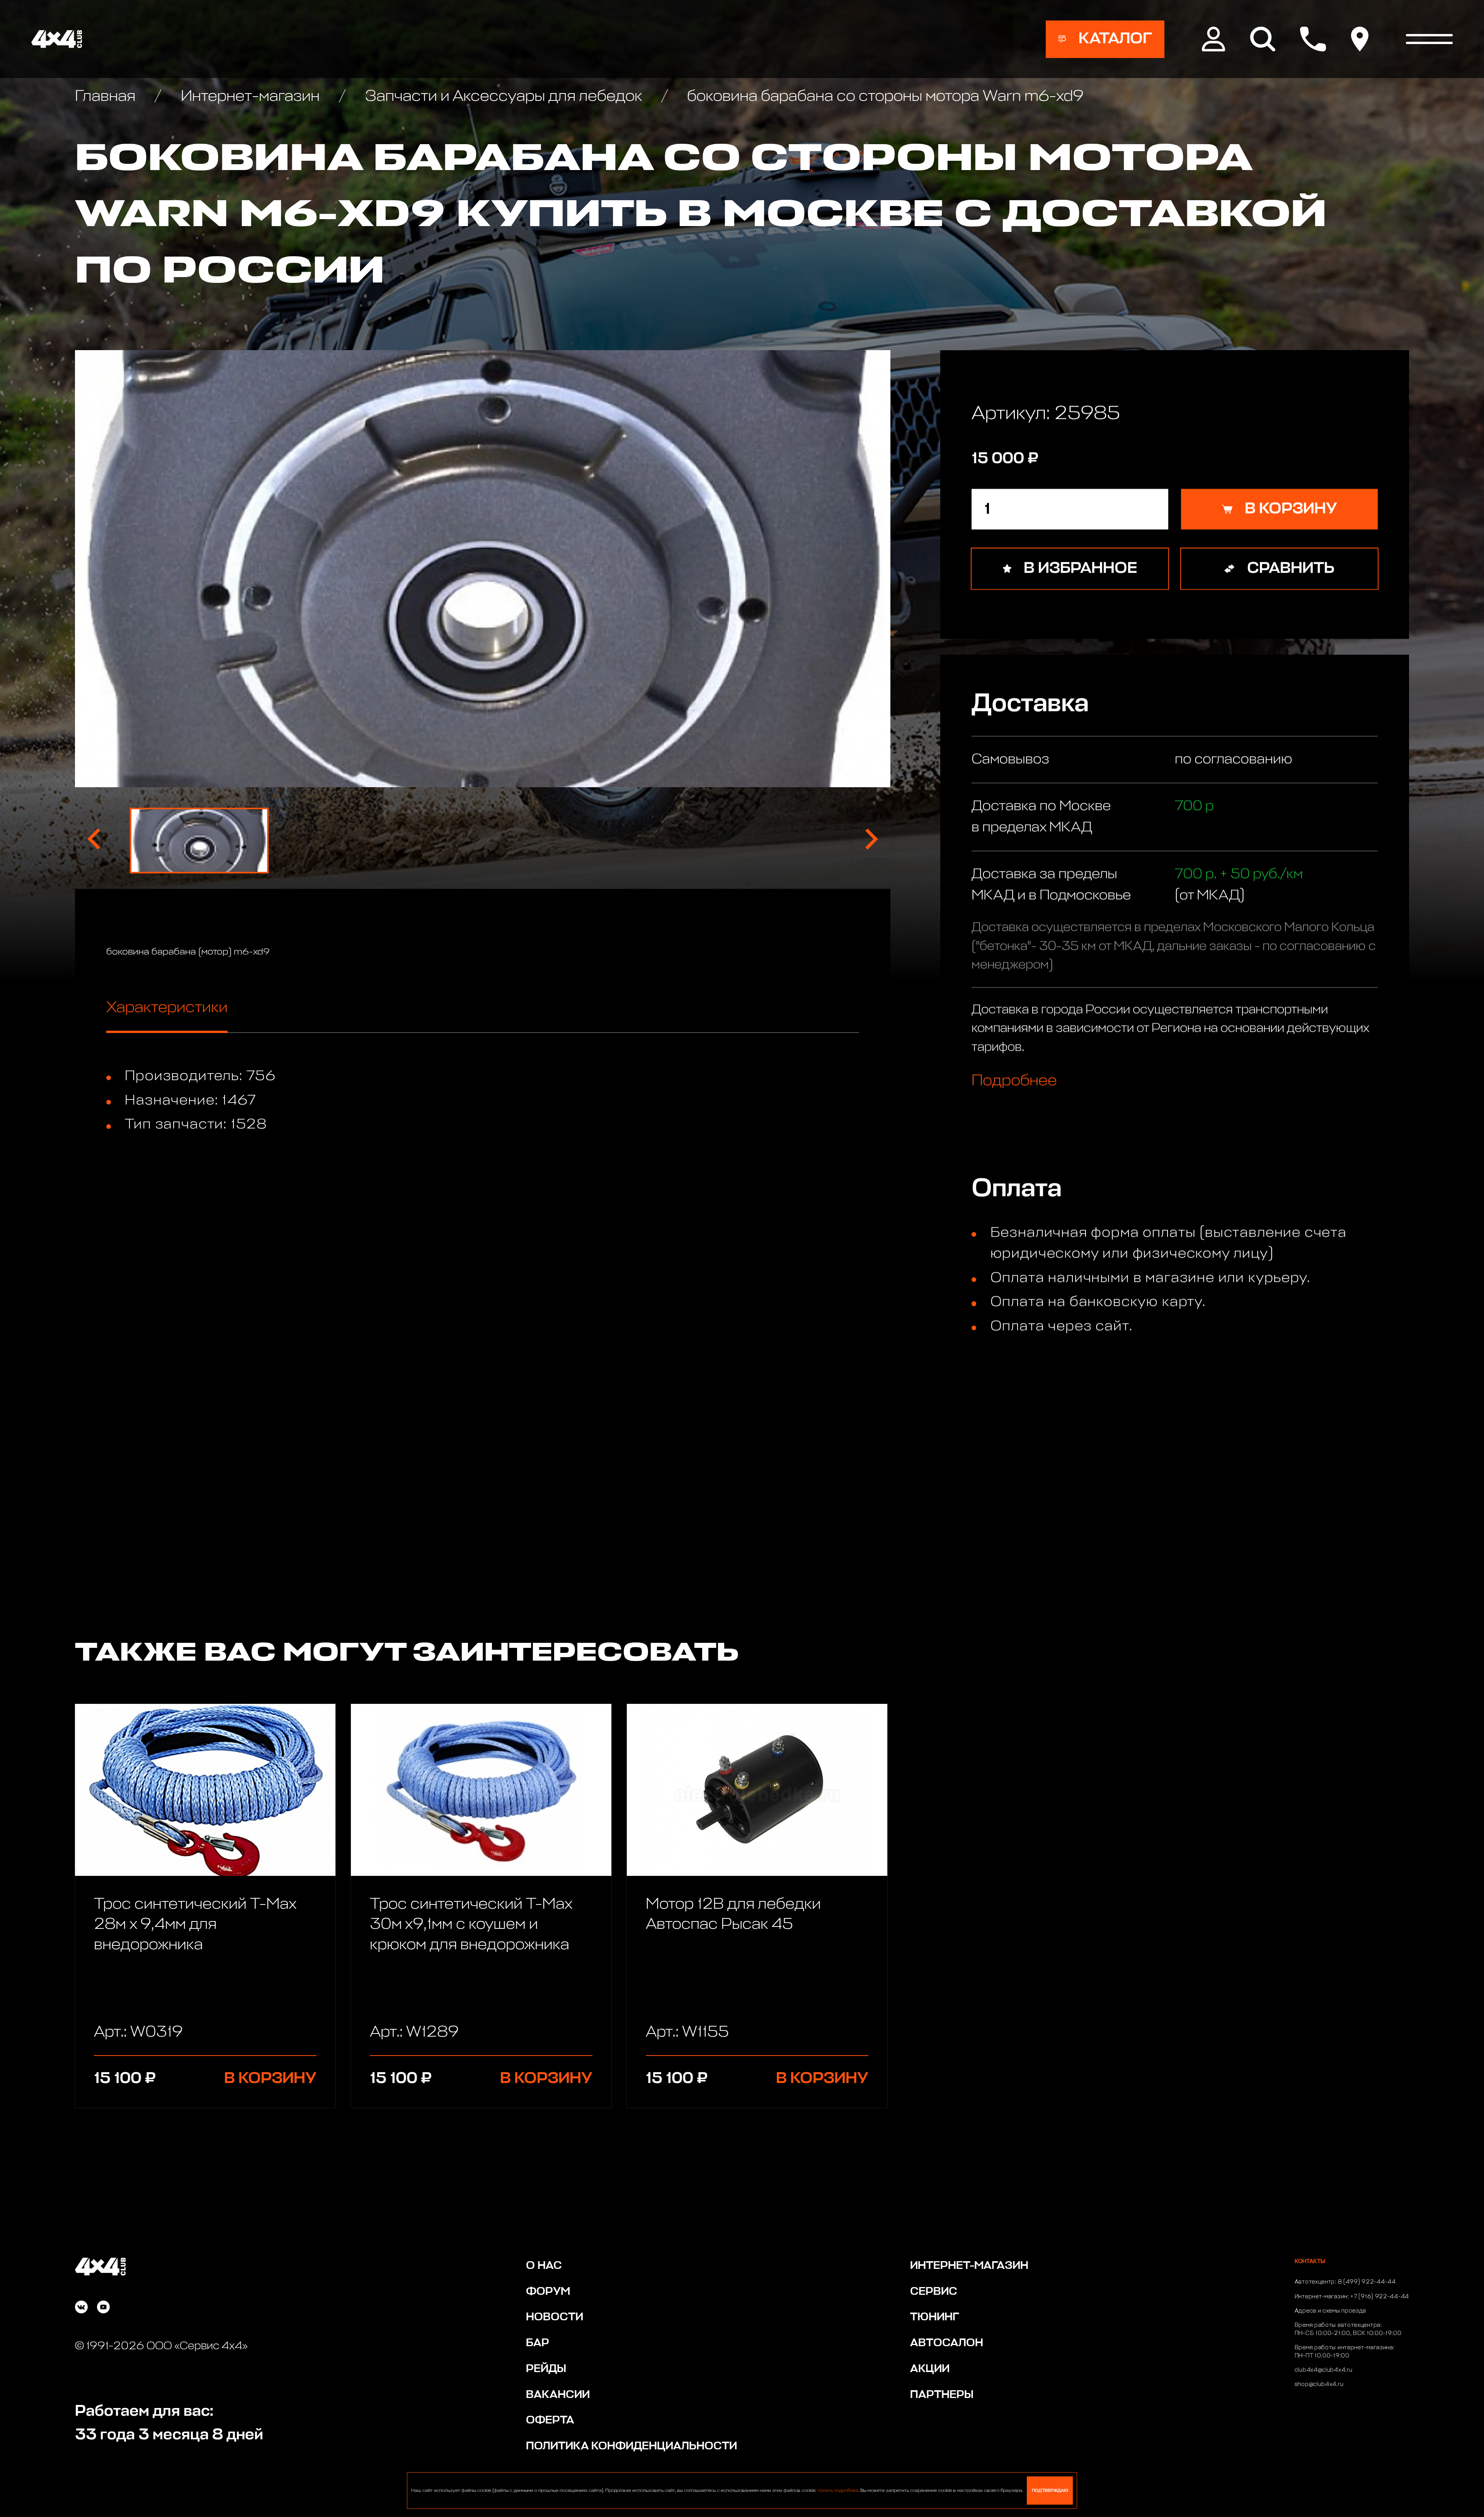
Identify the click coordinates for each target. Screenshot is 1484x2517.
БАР (538, 2343)
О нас (544, 2266)
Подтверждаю (1050, 2491)
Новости (555, 2317)
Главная (107, 96)
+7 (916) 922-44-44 (1380, 2297)
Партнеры (942, 2395)
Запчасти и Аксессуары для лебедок (503, 96)
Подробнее (1014, 1080)
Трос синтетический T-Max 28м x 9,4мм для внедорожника (195, 1925)
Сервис (934, 2292)
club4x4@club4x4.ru (1324, 2370)
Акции (930, 2369)
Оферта (550, 2420)
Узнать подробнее (838, 2491)
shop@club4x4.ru (1319, 2384)
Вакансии (558, 2395)
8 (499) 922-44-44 (1367, 2282)
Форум (548, 2292)
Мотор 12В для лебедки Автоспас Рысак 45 (733, 1915)
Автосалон (947, 2343)
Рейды (546, 2369)
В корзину (270, 2079)
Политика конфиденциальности (631, 2446)
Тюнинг (935, 2317)
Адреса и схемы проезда (1330, 2311)
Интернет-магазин (250, 96)
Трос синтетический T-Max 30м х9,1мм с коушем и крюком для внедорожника (471, 1925)
